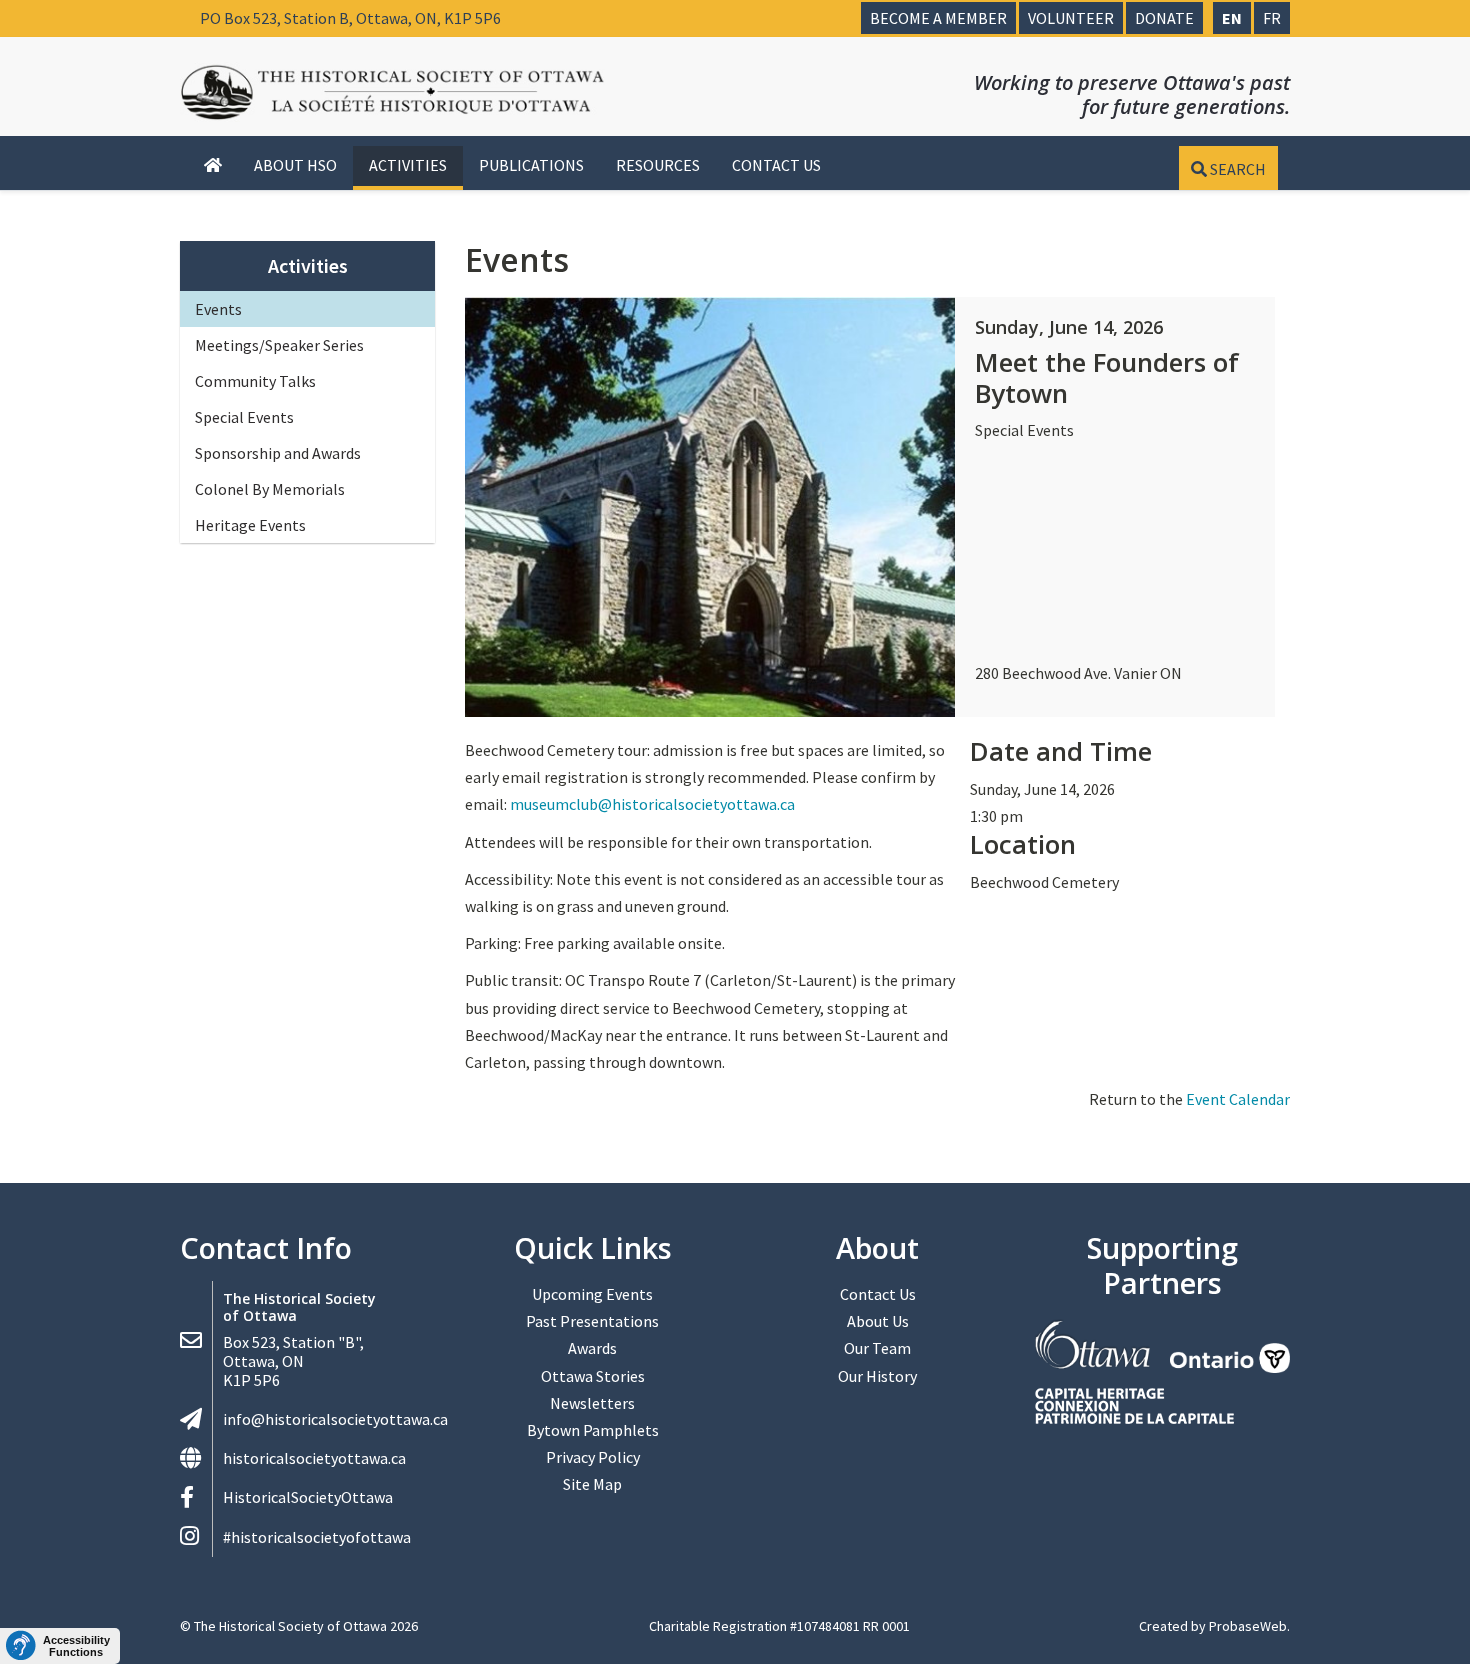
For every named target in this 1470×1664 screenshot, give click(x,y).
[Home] (213, 166)
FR (1272, 18)
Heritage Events (250, 525)
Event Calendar (1238, 1099)
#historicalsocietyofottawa (317, 1537)
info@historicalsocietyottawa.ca (335, 1419)
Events (218, 309)
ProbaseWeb (1248, 1626)
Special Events (244, 417)
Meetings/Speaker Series (279, 345)
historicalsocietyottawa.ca (314, 1458)
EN (1232, 18)
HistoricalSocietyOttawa (308, 1497)
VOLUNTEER (1071, 18)
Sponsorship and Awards (278, 453)
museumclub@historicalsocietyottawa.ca (652, 804)
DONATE (1164, 18)
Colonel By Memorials (270, 489)
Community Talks (255, 381)
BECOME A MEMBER (938, 18)
